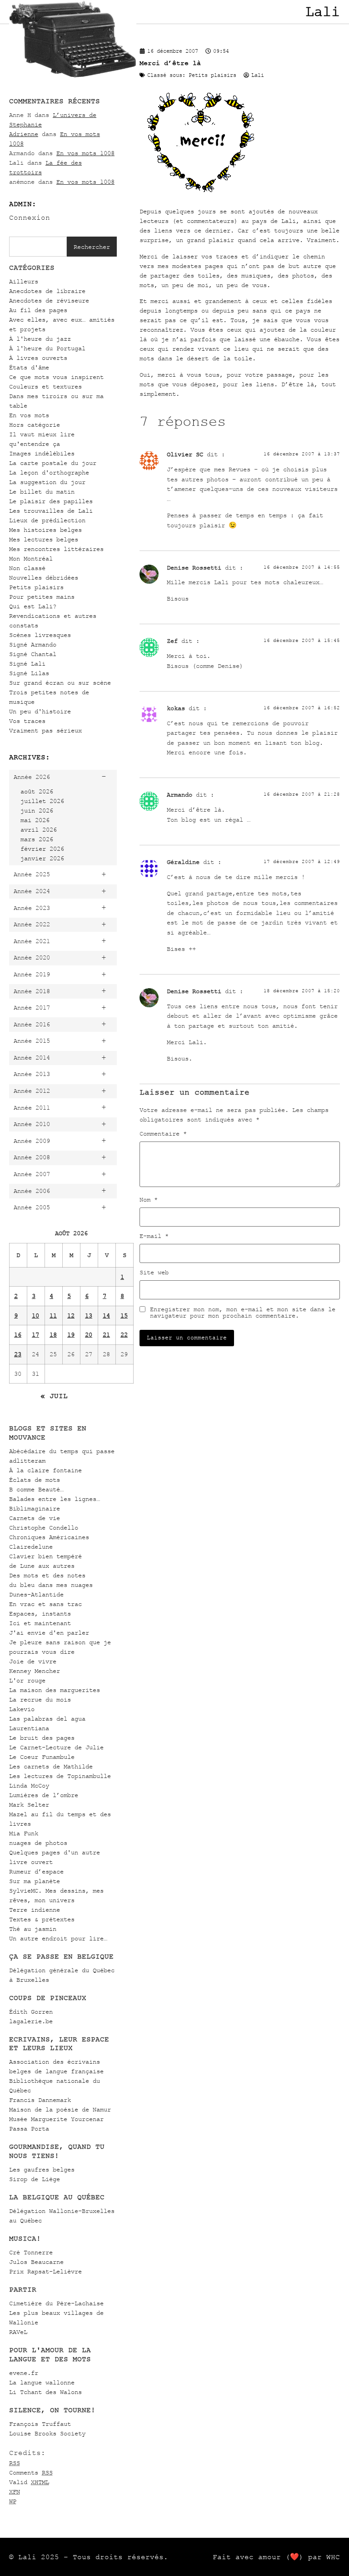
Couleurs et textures (45, 386)
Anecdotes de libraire (47, 291)
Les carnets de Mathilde (51, 1766)
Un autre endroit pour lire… (58, 1938)
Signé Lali (27, 664)
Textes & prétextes (42, 1919)
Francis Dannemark (40, 2100)
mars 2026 (37, 839)
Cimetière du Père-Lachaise (56, 2303)
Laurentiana (29, 1728)
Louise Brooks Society (47, 2433)
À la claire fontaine (45, 1470)
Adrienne (24, 134)
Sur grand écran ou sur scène (60, 683)
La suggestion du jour (47, 482)
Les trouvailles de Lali (51, 511)
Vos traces (27, 721)
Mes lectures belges (44, 539)
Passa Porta (29, 2129)
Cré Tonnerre (31, 2252)
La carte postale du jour (53, 463)
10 (35, 1316)
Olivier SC (185, 454)
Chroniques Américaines (49, 1537)
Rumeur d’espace (36, 1871)
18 (53, 1335)
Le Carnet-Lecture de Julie (56, 1747)
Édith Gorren (31, 2012)
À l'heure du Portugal (47, 348)
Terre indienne (35, 1910)
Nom (149, 1200)
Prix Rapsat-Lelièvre (45, 2271)
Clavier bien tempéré (45, 1556)
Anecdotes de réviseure (49, 301)
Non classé (27, 568)
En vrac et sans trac (45, 1604)
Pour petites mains (42, 597)
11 (53, 1316)
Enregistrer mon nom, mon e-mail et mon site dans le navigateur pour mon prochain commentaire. (243, 1313)
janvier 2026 (42, 858)
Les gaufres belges (42, 2169)
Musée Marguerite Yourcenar (56, 2119)
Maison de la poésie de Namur (60, 2109)
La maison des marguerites (55, 1690)
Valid (29, 2482)
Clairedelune (31, 1547)
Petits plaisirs (36, 587)
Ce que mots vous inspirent (56, 377)
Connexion (30, 217)
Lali (323, 12)
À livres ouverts (38, 358)
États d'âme (29, 367)
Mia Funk (24, 1833)
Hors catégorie (35, 425)
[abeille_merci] (201, 195)
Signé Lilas (29, 673)
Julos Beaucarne (36, 2262)
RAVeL (18, 2332)
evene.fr (24, 2373)
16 (18, 1335)
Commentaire (163, 1134)
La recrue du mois (40, 1700)
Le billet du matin (42, 492)
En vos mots (29, 415)
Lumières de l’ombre (44, 1795)
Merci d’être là (170, 63)
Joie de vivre (33, 1661)
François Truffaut (40, 2424)
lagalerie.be (31, 2021)
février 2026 (42, 849)
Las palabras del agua (47, 1719)
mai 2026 (35, 820)
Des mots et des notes (47, 1575)
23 (18, 1354)
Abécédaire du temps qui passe (62, 1451)
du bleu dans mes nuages (51, 1585)
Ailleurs (24, 281)
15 (124, 1316)
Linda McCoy (29, 1786)
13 (89, 1316)
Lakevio (22, 1709)
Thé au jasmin (33, 1929)
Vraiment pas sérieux (45, 730)
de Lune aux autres (42, 1566)
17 (35, 1335)
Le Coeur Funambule (42, 1757)
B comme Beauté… (36, 1489)
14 (106, 1316)
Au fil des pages (38, 310)
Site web (154, 1273)
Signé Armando (33, 644)
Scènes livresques (40, 635)
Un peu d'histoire (40, 711)
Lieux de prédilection (47, 520)
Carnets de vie (35, 1518)
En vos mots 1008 (85, 153)
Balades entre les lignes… (55, 1499)
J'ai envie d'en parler (49, 1633)
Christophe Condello (44, 1528)
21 (106, 1335)
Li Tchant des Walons (45, 2392)
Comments (31, 2472)
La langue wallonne (42, 2382)
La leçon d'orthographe (49, 472)
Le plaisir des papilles (51, 501)
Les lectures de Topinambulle (60, 1776)
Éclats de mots (35, 1480)
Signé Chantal (33, 654)
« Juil (54, 1396)
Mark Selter (29, 1805)
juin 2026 (37, 811)
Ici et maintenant (40, 1623)
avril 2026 (39, 830)
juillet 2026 (42, 801)
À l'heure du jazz (40, 339)
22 (124, 1335)
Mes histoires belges (45, 530)
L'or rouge (27, 1680)
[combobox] (38, 247)
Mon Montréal (31, 558)
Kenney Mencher (35, 1671)
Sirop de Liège (35, 2179)
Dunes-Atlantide (36, 1594)
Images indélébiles (42, 453)
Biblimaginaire (35, 1508)
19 (71, 1335)
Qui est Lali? (33, 606)
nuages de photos (38, 1843)
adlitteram (27, 1461)
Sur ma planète (35, 1881)
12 (71, 1316)
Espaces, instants (40, 1614)
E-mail (154, 1236)
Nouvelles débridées (44, 578)
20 (89, 1335)
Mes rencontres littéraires (56, 549)
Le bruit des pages (42, 1738)
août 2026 (37, 791)
